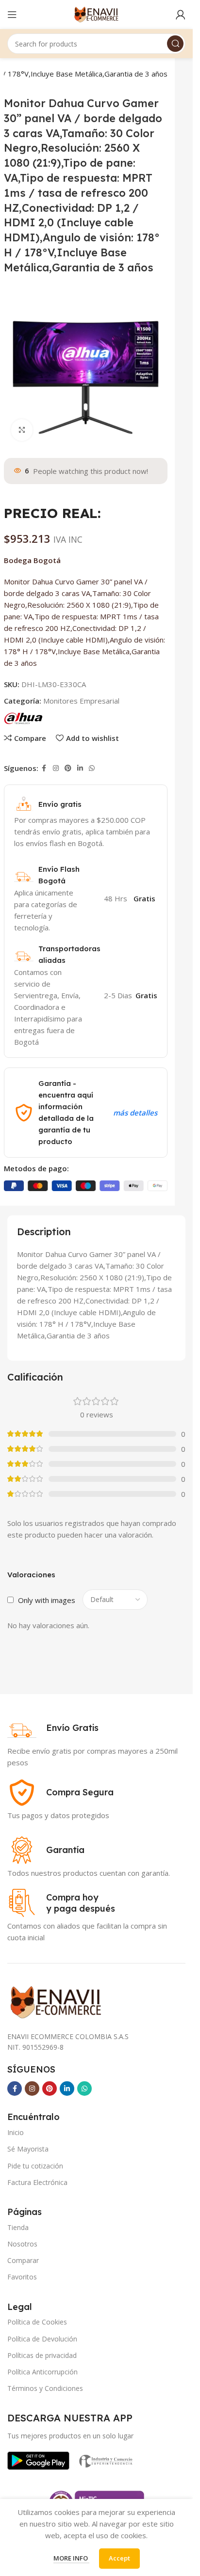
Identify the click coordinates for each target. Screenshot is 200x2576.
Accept (119, 2558)
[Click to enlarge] (22, 430)
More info (71, 2558)
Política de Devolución (42, 2339)
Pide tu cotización (35, 2166)
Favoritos (22, 2277)
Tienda (18, 2227)
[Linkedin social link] (80, 768)
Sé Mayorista (28, 2149)
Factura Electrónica (37, 2182)
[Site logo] (96, 14)
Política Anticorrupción (42, 2372)
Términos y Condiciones (45, 2388)
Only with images (47, 1600)
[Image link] (38, 2460)
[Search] (175, 44)
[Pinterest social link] (68, 768)
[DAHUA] (23, 718)
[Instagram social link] (56, 768)
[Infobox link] (53, 1728)
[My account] (181, 15)
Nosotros (22, 2244)
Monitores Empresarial (81, 701)
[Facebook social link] (44, 768)
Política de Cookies (37, 2322)
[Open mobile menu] (12, 15)
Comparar (23, 2260)
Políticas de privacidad (42, 2355)
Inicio (16, 2132)
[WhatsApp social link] (92, 768)
